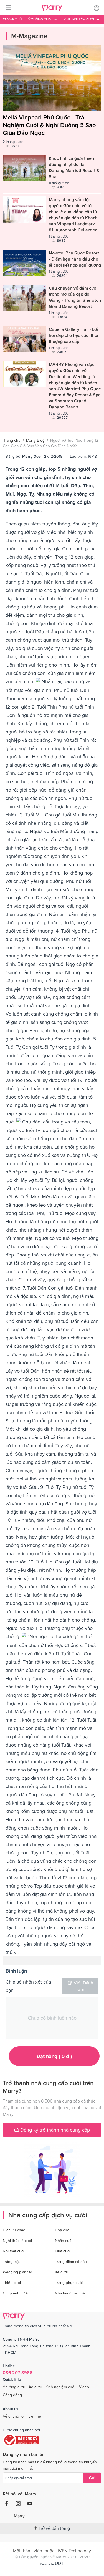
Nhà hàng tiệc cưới (71, 2293)
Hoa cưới (63, 2230)
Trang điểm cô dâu (71, 2262)
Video (84, 2387)
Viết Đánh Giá (83, 1986)
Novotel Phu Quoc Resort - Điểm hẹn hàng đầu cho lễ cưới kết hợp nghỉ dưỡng (75, 259)
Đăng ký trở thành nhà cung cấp (54, 2130)
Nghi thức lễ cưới (17, 2241)
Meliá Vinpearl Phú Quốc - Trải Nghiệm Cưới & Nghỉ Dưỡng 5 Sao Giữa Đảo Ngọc (49, 125)
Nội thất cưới (14, 2251)
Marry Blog (35, 440)
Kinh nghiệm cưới (60, 2387)
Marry (19, 2516)
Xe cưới (61, 2272)
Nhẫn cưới (64, 2241)
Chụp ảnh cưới (15, 2293)
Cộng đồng (12, 2395)
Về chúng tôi (14, 2416)
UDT (59, 2563)
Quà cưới (63, 2251)
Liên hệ (35, 2416)
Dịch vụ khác (14, 2230)
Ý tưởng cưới (14, 2387)
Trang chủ (12, 19)
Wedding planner (17, 2272)
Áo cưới (35, 2387)
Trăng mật (11, 2262)
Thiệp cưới (12, 2283)
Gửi (92, 2478)
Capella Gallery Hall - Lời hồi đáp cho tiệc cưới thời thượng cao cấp (73, 335)
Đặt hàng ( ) (54, 2056)
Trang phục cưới (69, 2283)
